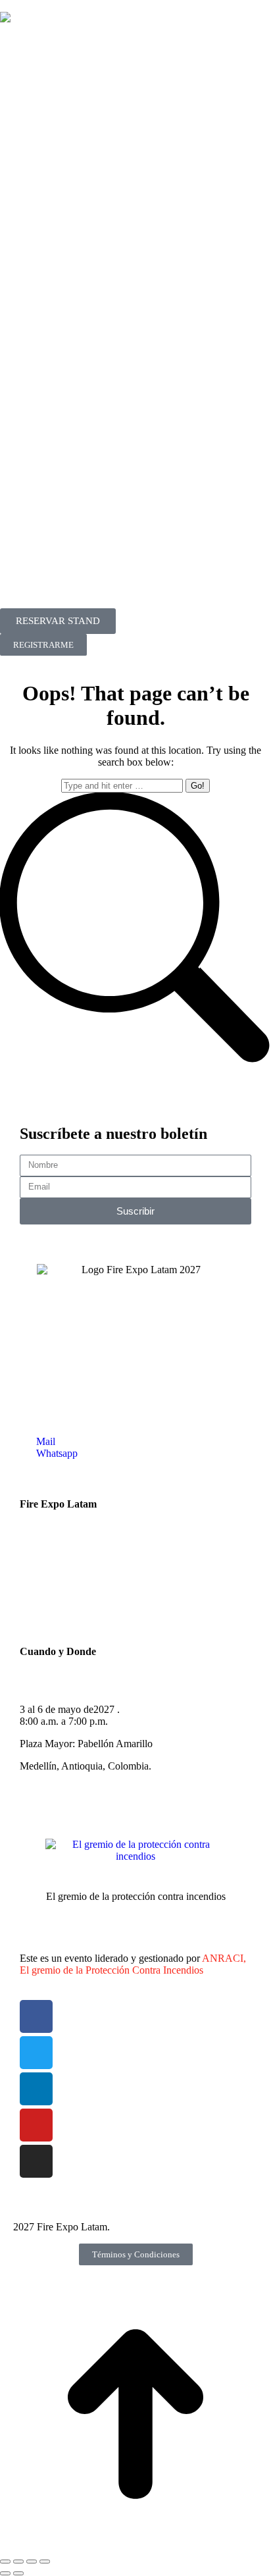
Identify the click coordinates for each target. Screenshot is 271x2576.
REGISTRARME (43, 645)
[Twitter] (36, 2053)
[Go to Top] (135, 2546)
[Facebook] (36, 2016)
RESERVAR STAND (58, 621)
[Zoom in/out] (45, 2562)
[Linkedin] (36, 2089)
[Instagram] (36, 2161)
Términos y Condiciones (136, 2254)
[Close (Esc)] (5, 2562)
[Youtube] (36, 2125)
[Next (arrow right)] (18, 2573)
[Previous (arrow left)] (5, 2573)
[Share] (18, 2562)
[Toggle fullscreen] (32, 2562)
